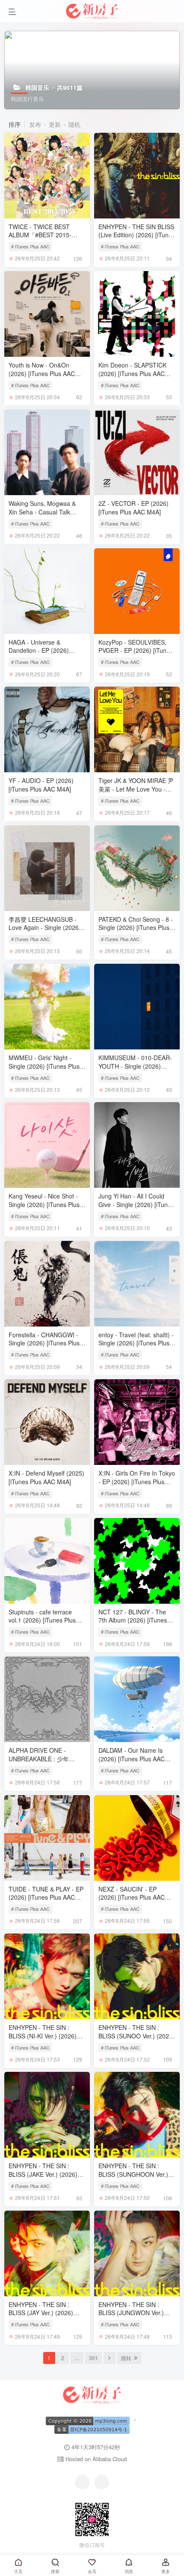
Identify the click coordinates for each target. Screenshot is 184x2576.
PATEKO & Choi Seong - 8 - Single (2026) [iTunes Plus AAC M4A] (136, 928)
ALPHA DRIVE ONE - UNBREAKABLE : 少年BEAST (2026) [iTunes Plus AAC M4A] (45, 1763)
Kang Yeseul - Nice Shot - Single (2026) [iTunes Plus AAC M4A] (44, 1204)
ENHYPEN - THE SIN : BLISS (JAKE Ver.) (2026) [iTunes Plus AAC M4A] (43, 2174)
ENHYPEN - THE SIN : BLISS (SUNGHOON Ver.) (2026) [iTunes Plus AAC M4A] (133, 2178)
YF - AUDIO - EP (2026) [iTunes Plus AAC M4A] (41, 785)
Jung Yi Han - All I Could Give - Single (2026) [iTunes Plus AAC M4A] (136, 1204)
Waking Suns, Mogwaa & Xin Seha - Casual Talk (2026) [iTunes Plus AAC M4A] (42, 516)
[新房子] (92, 2394)
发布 (35, 124)
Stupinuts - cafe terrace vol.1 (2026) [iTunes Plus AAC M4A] (42, 1620)
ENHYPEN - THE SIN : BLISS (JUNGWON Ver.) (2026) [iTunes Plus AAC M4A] (132, 2317)
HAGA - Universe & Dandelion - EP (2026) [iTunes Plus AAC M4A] (40, 650)
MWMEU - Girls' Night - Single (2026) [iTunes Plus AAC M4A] (44, 1066)
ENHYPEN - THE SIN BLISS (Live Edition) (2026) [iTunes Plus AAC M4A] (137, 235)
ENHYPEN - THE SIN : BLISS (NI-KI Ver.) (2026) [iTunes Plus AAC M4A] (43, 2036)
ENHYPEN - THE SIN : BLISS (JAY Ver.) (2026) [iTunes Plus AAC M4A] (41, 2313)
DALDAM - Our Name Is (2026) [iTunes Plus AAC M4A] (132, 1759)
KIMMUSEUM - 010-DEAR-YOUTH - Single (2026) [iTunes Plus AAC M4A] (135, 1066)
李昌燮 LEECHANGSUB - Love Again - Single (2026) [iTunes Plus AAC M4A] (45, 928)
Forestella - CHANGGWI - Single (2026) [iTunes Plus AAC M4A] (44, 1343)
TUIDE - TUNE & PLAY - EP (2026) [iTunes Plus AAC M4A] (46, 1897)
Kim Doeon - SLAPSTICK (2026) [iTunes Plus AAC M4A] (132, 373)
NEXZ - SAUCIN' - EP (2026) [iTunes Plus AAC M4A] (132, 1897)
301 (93, 2358)
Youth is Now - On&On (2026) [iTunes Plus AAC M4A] (42, 373)
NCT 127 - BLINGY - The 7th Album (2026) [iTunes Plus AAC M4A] (133, 1620)
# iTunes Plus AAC (30, 246)
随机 (74, 124)
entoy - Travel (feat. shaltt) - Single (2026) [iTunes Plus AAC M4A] (136, 1343)
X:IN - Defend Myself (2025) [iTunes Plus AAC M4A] (46, 1477)
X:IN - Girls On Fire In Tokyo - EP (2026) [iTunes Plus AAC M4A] (137, 1481)
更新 (55, 124)
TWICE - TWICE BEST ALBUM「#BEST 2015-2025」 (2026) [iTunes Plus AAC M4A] (46, 239)
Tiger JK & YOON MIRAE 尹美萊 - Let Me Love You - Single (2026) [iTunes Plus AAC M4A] (136, 793)
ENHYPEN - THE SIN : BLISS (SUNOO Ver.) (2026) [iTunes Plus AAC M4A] (137, 2036)
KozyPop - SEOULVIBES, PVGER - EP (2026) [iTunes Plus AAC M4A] (136, 650)
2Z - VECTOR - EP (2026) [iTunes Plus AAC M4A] (134, 508)
